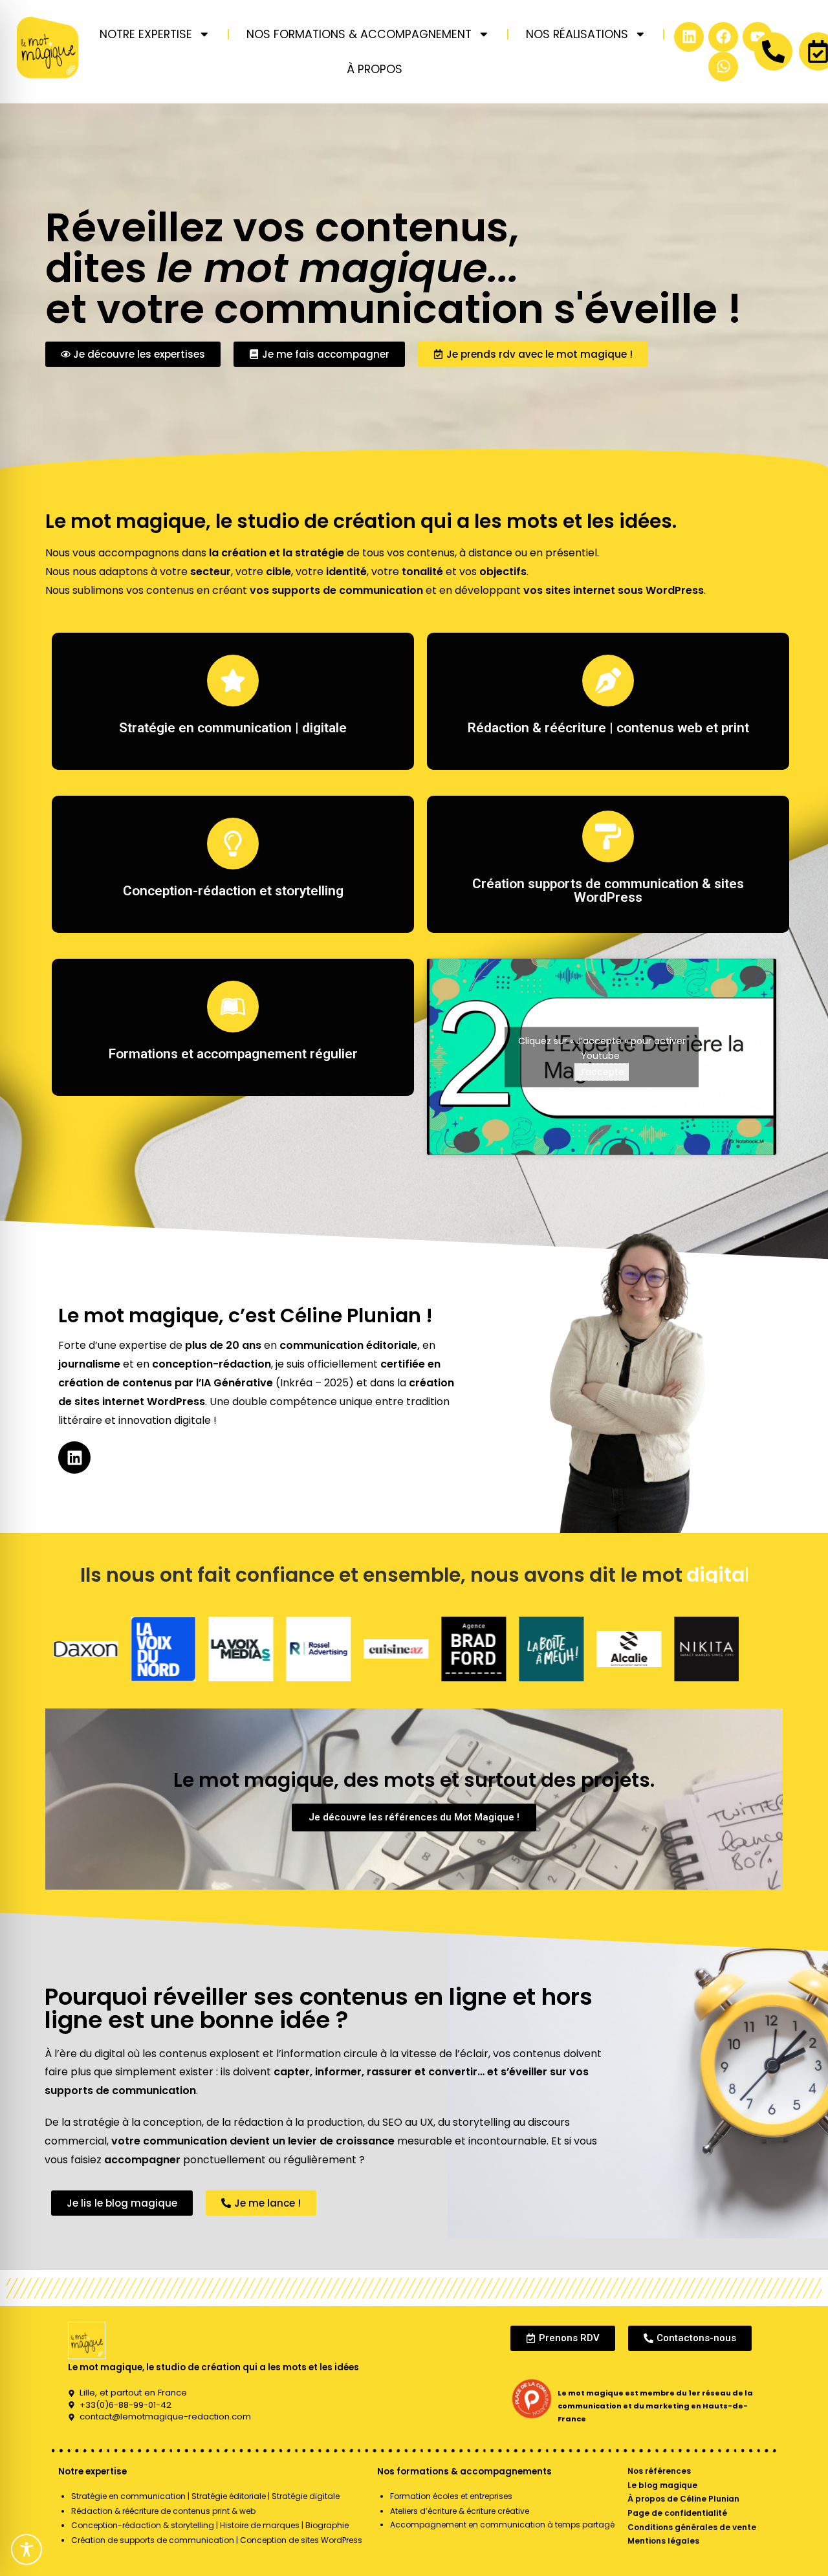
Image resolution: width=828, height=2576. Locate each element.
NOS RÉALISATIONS (577, 34)
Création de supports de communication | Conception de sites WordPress (217, 2540)
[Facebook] (723, 37)
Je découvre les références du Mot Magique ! (414, 1817)
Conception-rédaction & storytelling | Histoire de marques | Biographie (210, 2525)
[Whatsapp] (723, 67)
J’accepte (602, 1071)
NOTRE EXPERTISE (146, 34)
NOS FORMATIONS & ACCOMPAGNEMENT (359, 34)
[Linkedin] (689, 37)
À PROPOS (375, 69)
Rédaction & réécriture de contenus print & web (163, 2511)
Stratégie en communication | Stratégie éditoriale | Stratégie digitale (205, 2496)
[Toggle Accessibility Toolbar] (27, 2549)
